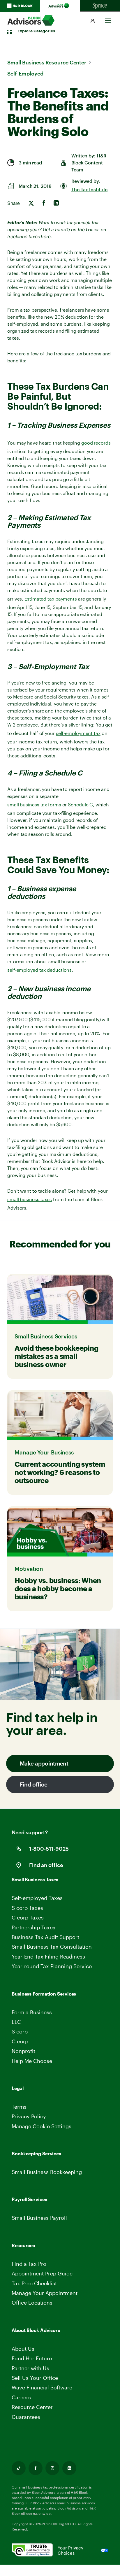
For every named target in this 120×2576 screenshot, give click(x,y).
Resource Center (32, 2407)
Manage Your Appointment (45, 2293)
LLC (16, 2022)
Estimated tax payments (51, 599)
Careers (22, 2397)
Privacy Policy (29, 2116)
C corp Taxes (28, 1917)
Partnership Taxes (33, 1927)
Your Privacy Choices (70, 2550)
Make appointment (44, 1763)
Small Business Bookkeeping (47, 2172)
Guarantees (26, 2417)
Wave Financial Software (42, 2388)
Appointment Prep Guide (42, 2273)
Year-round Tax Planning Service (52, 1966)
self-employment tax (78, 733)
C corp (20, 2041)
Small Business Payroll (39, 2218)
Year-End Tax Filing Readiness (48, 1956)
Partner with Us (30, 2368)
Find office (34, 1784)
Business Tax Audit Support (45, 1937)
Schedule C (80, 804)
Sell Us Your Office (35, 2378)
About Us (23, 2349)
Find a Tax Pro (29, 2264)
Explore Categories (36, 31)
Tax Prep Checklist (34, 2283)
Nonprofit (23, 2051)
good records (96, 443)
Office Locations (32, 2303)
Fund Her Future (32, 2358)
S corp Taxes (27, 1908)
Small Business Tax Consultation (52, 1947)
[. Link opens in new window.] (35, 2550)
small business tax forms (34, 804)
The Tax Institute (89, 189)
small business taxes (30, 1199)
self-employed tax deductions (39, 970)
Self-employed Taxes (37, 1898)
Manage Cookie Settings (42, 2126)
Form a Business (32, 2012)
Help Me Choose (32, 2061)
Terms (19, 2107)
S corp (20, 2031)
